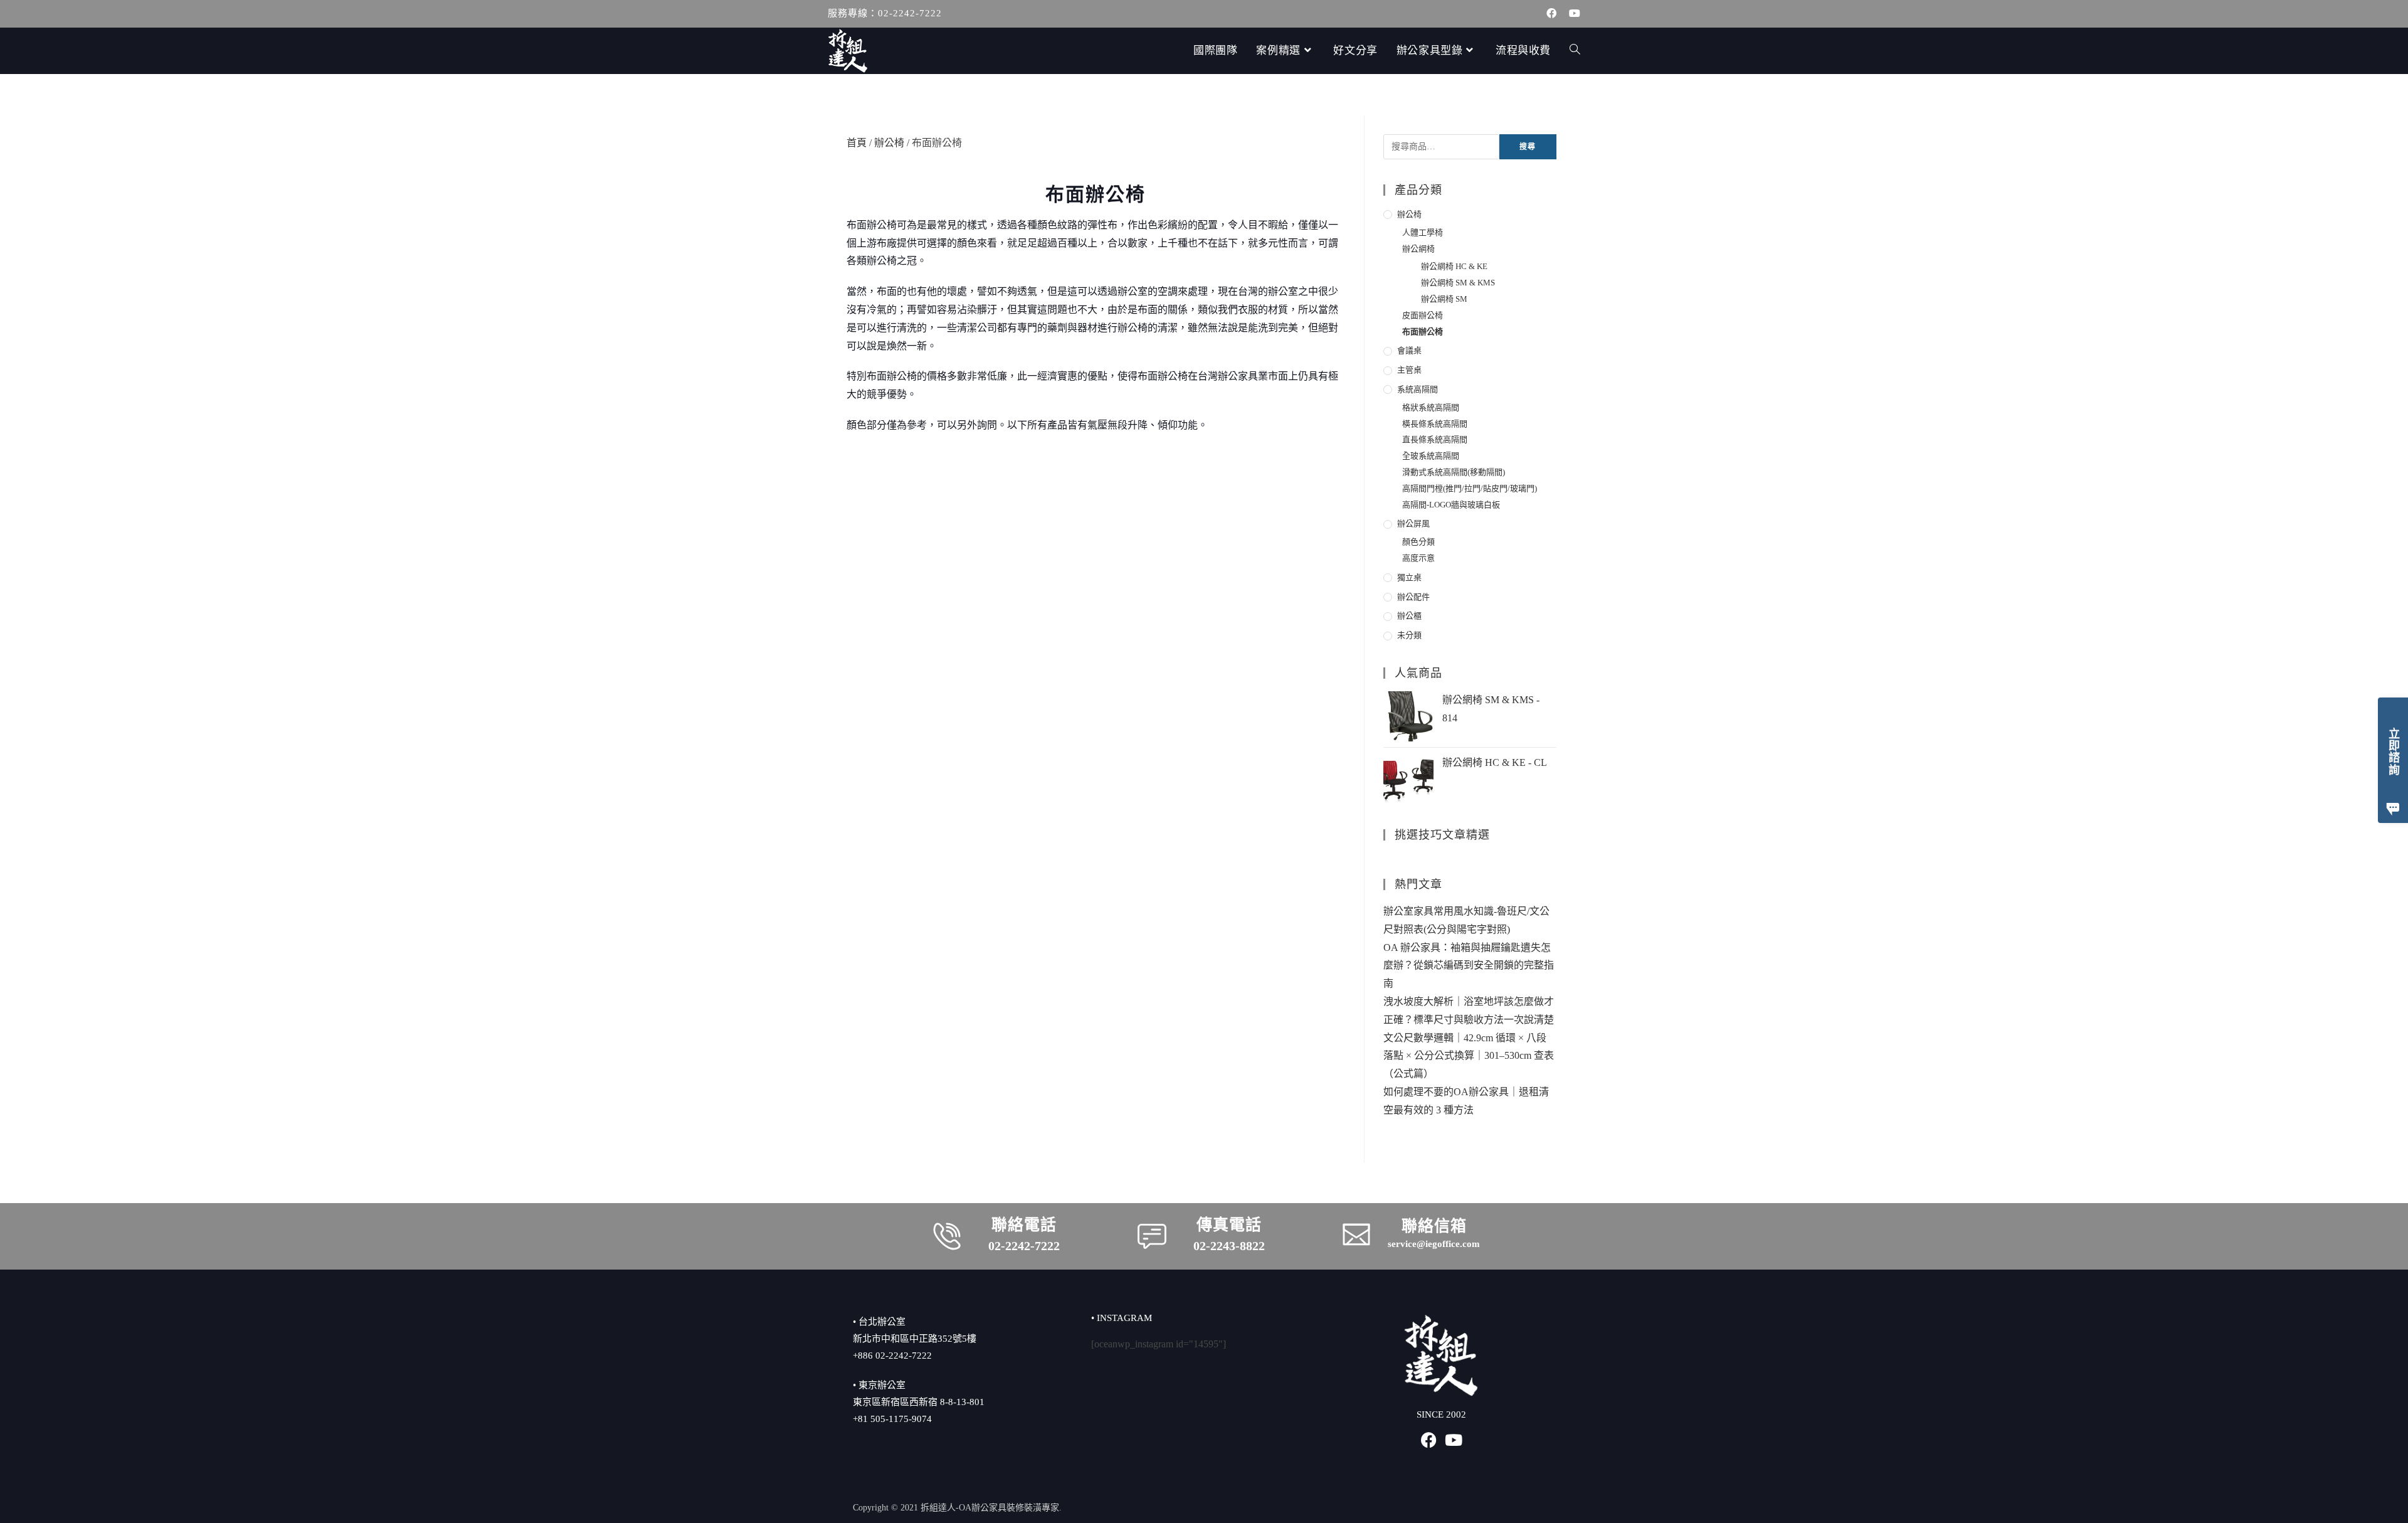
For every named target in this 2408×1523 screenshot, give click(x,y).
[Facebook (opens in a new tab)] (1551, 14)
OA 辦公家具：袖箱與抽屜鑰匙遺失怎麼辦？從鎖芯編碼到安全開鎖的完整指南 (1469, 966)
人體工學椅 (1423, 232)
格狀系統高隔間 (1431, 407)
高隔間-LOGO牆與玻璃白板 (1451, 505)
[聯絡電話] (947, 1236)
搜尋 (1528, 147)
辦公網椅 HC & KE (1454, 266)
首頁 (857, 143)
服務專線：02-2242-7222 (885, 13)
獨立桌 (1409, 577)
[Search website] (1575, 51)
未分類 (1409, 635)
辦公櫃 (1409, 616)
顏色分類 (1418, 542)
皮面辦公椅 (1423, 315)
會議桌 (1409, 350)
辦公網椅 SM (1444, 299)
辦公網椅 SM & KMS (1458, 283)
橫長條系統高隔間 (1435, 424)
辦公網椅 (1418, 249)
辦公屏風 (1413, 523)
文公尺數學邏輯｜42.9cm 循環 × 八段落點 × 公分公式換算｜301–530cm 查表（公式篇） (1469, 1056)
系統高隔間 (1418, 389)
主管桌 (1409, 370)
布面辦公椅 (1423, 332)
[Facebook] (1429, 1440)
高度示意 (1418, 558)
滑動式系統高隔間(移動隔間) (1454, 472)
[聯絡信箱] (1356, 1234)
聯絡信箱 (1434, 1226)
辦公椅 (889, 143)
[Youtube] (1454, 1440)
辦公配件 (1413, 597)
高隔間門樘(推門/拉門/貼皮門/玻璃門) (1470, 488)
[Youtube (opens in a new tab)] (1571, 14)
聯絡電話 (1024, 1225)
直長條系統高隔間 (1435, 439)
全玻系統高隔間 (1431, 456)
